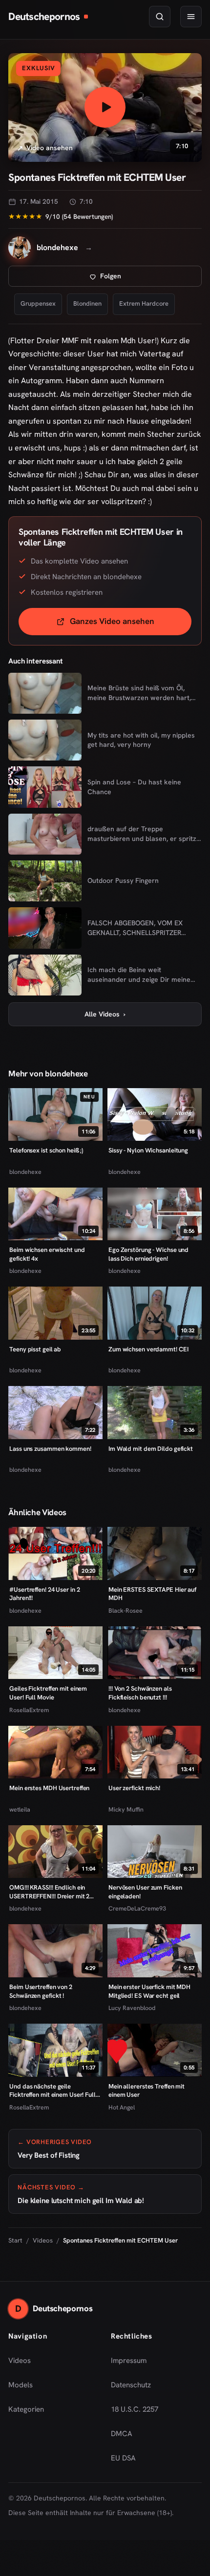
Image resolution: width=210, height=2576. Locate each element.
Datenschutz (131, 2385)
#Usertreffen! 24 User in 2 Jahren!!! (44, 1594)
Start (15, 2240)
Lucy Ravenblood (132, 2008)
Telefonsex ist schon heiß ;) (46, 1150)
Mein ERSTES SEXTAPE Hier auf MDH (152, 1594)
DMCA (122, 2434)
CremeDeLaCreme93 (137, 1908)
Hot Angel (122, 2107)
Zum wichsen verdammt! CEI (148, 1349)
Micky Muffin (126, 1809)
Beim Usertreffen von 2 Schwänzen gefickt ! (41, 1991)
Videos (43, 2240)
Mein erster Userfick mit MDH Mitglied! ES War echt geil (149, 1991)
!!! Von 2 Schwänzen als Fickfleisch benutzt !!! (140, 1693)
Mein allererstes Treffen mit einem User (147, 2091)
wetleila (20, 1809)
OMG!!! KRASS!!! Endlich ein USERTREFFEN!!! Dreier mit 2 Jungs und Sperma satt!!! (49, 1892)
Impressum (129, 2361)
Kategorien (26, 2409)
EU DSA (123, 2458)
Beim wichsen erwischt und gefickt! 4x (47, 1254)
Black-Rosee (126, 1610)
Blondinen (87, 303)
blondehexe (25, 1172)
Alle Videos (105, 1014)
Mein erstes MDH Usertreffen (49, 1788)
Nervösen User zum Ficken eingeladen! (145, 1892)
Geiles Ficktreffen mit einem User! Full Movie (48, 1693)
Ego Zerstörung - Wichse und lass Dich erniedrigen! (148, 1254)
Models (21, 2385)
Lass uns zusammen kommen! (50, 1449)
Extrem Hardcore (144, 303)
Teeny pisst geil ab (35, 1349)
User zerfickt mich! (134, 1788)
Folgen (142, 279)
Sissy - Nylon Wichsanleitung (148, 1150)
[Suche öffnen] (160, 17)
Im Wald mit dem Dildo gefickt (151, 1449)
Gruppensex (38, 303)
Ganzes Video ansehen (131, 624)
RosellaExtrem (29, 1710)
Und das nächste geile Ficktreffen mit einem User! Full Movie (52, 2091)
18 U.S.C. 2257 (135, 2409)
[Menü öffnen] (191, 17)
